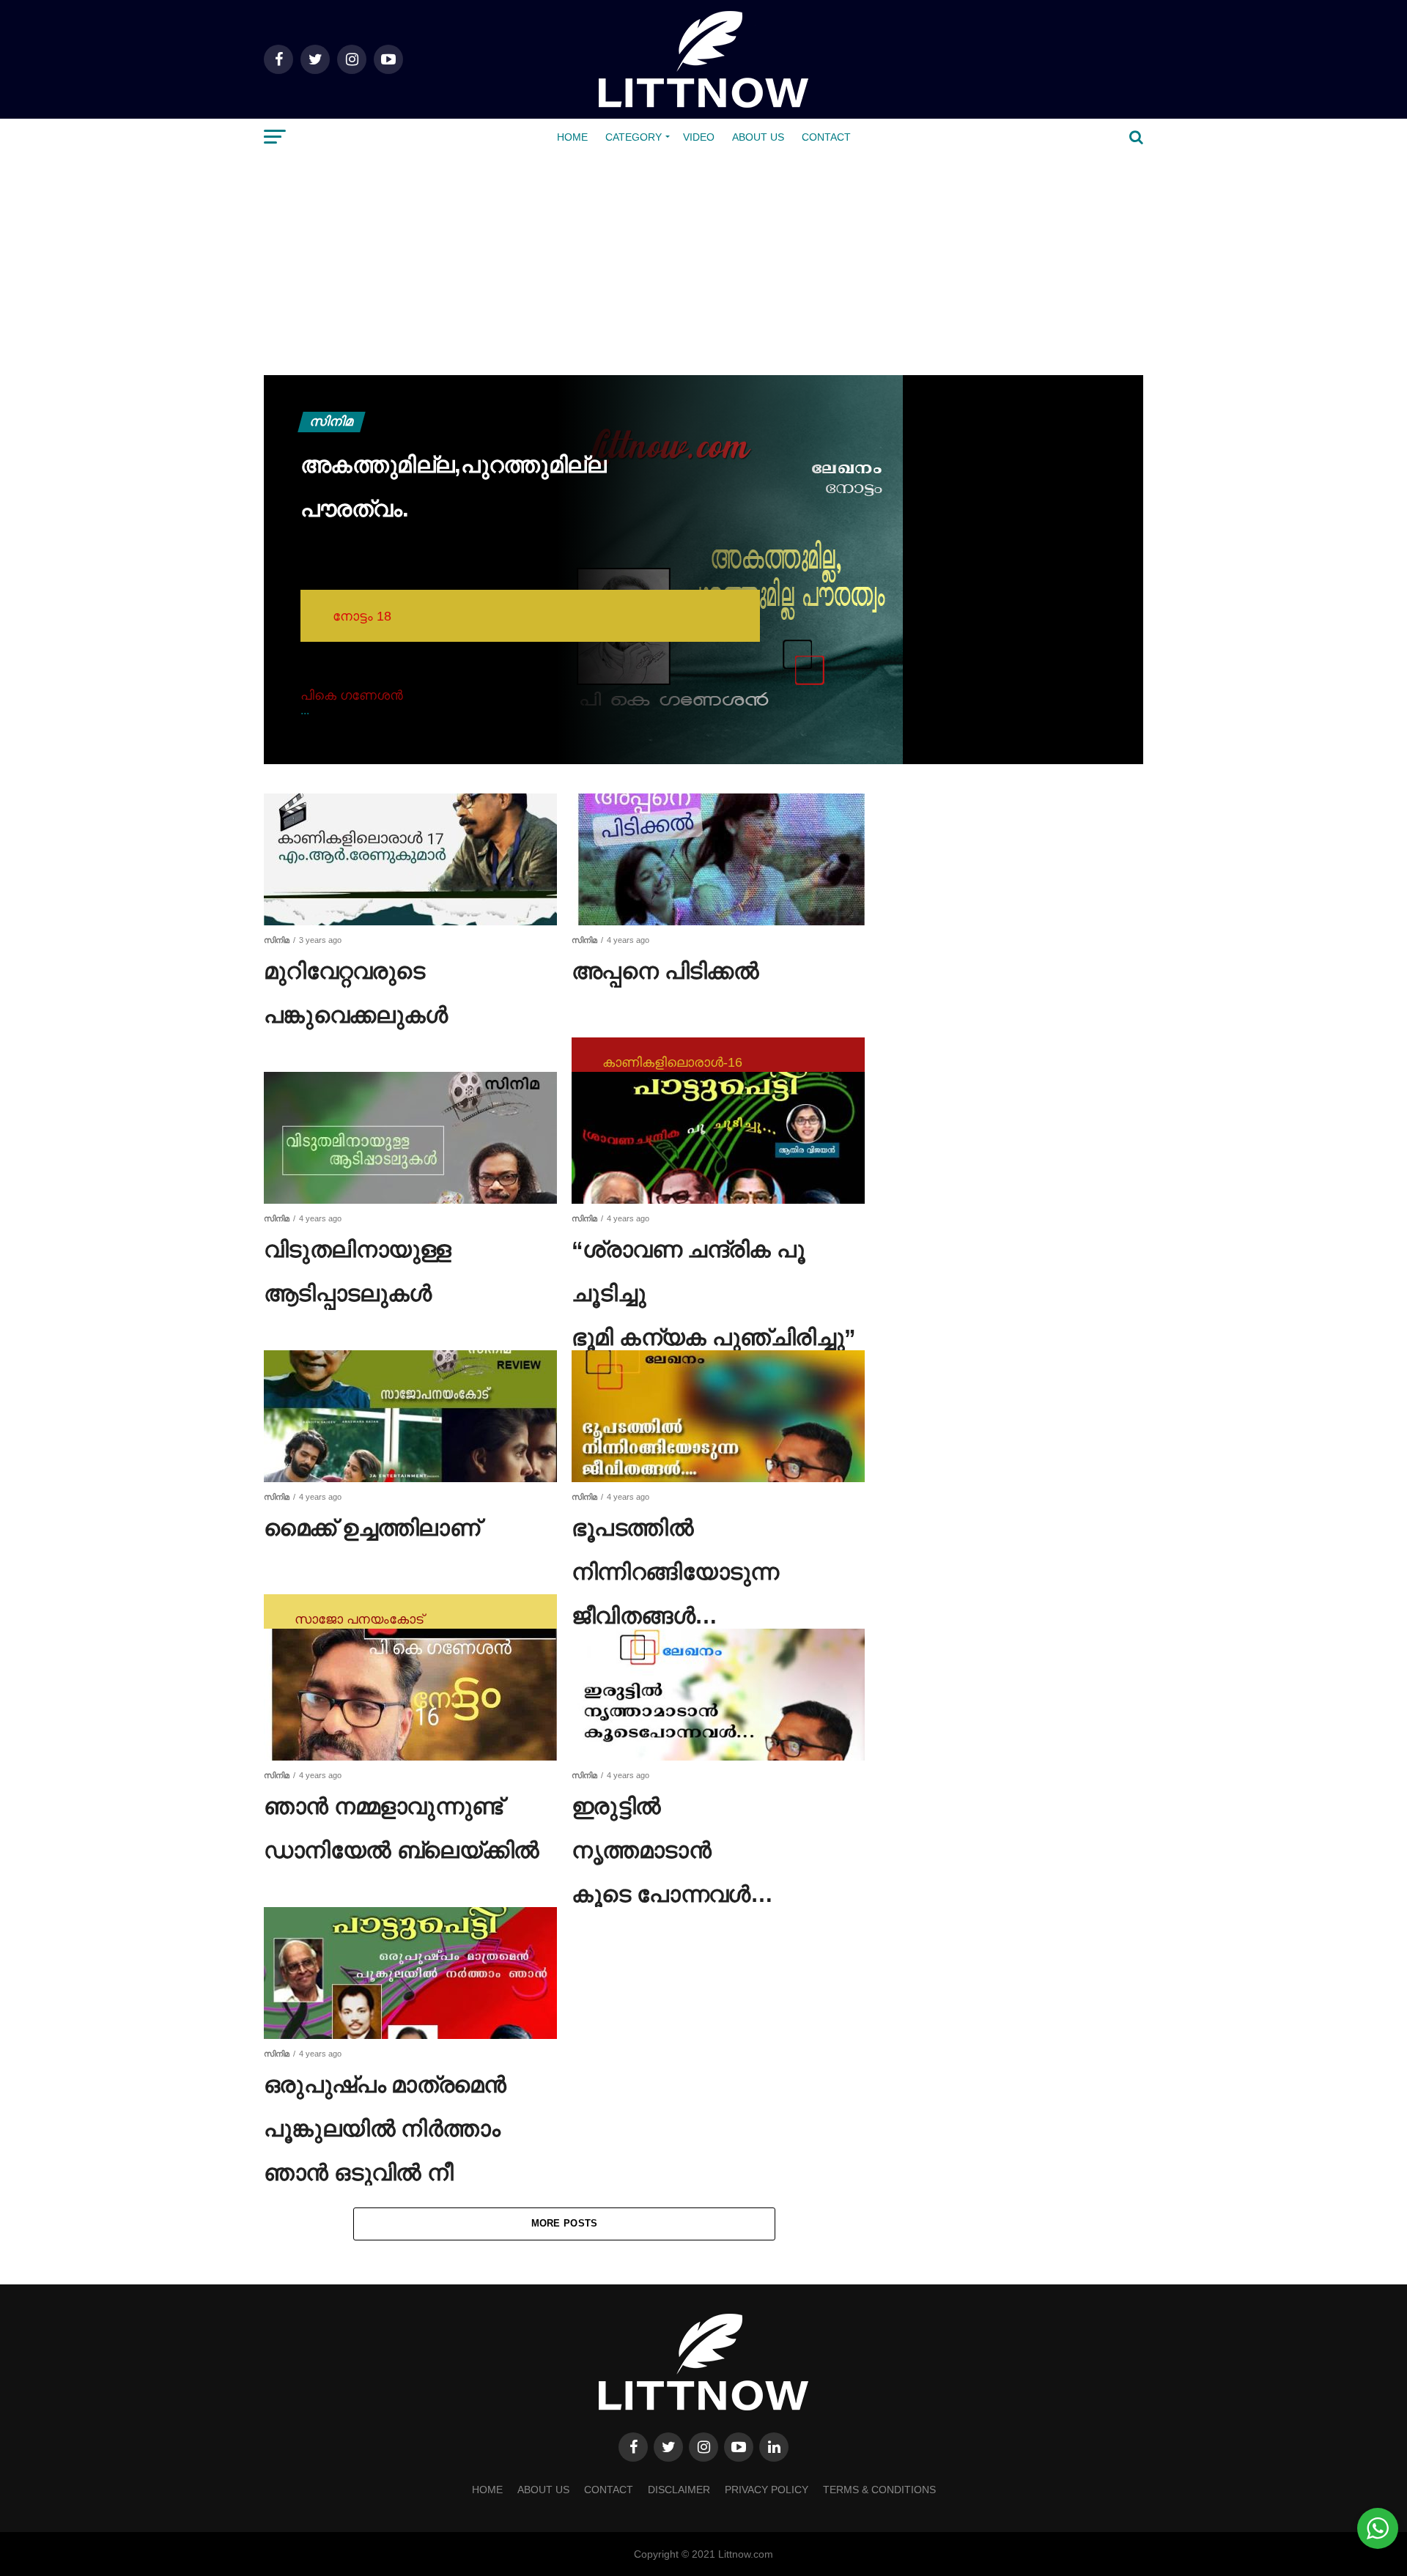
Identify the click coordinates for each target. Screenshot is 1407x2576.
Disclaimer (679, 2490)
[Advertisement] (703, 265)
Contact (826, 137)
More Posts (565, 2223)
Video (699, 137)
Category (634, 137)
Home (572, 137)
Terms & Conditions (879, 2490)
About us (758, 137)
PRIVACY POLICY (767, 2490)
